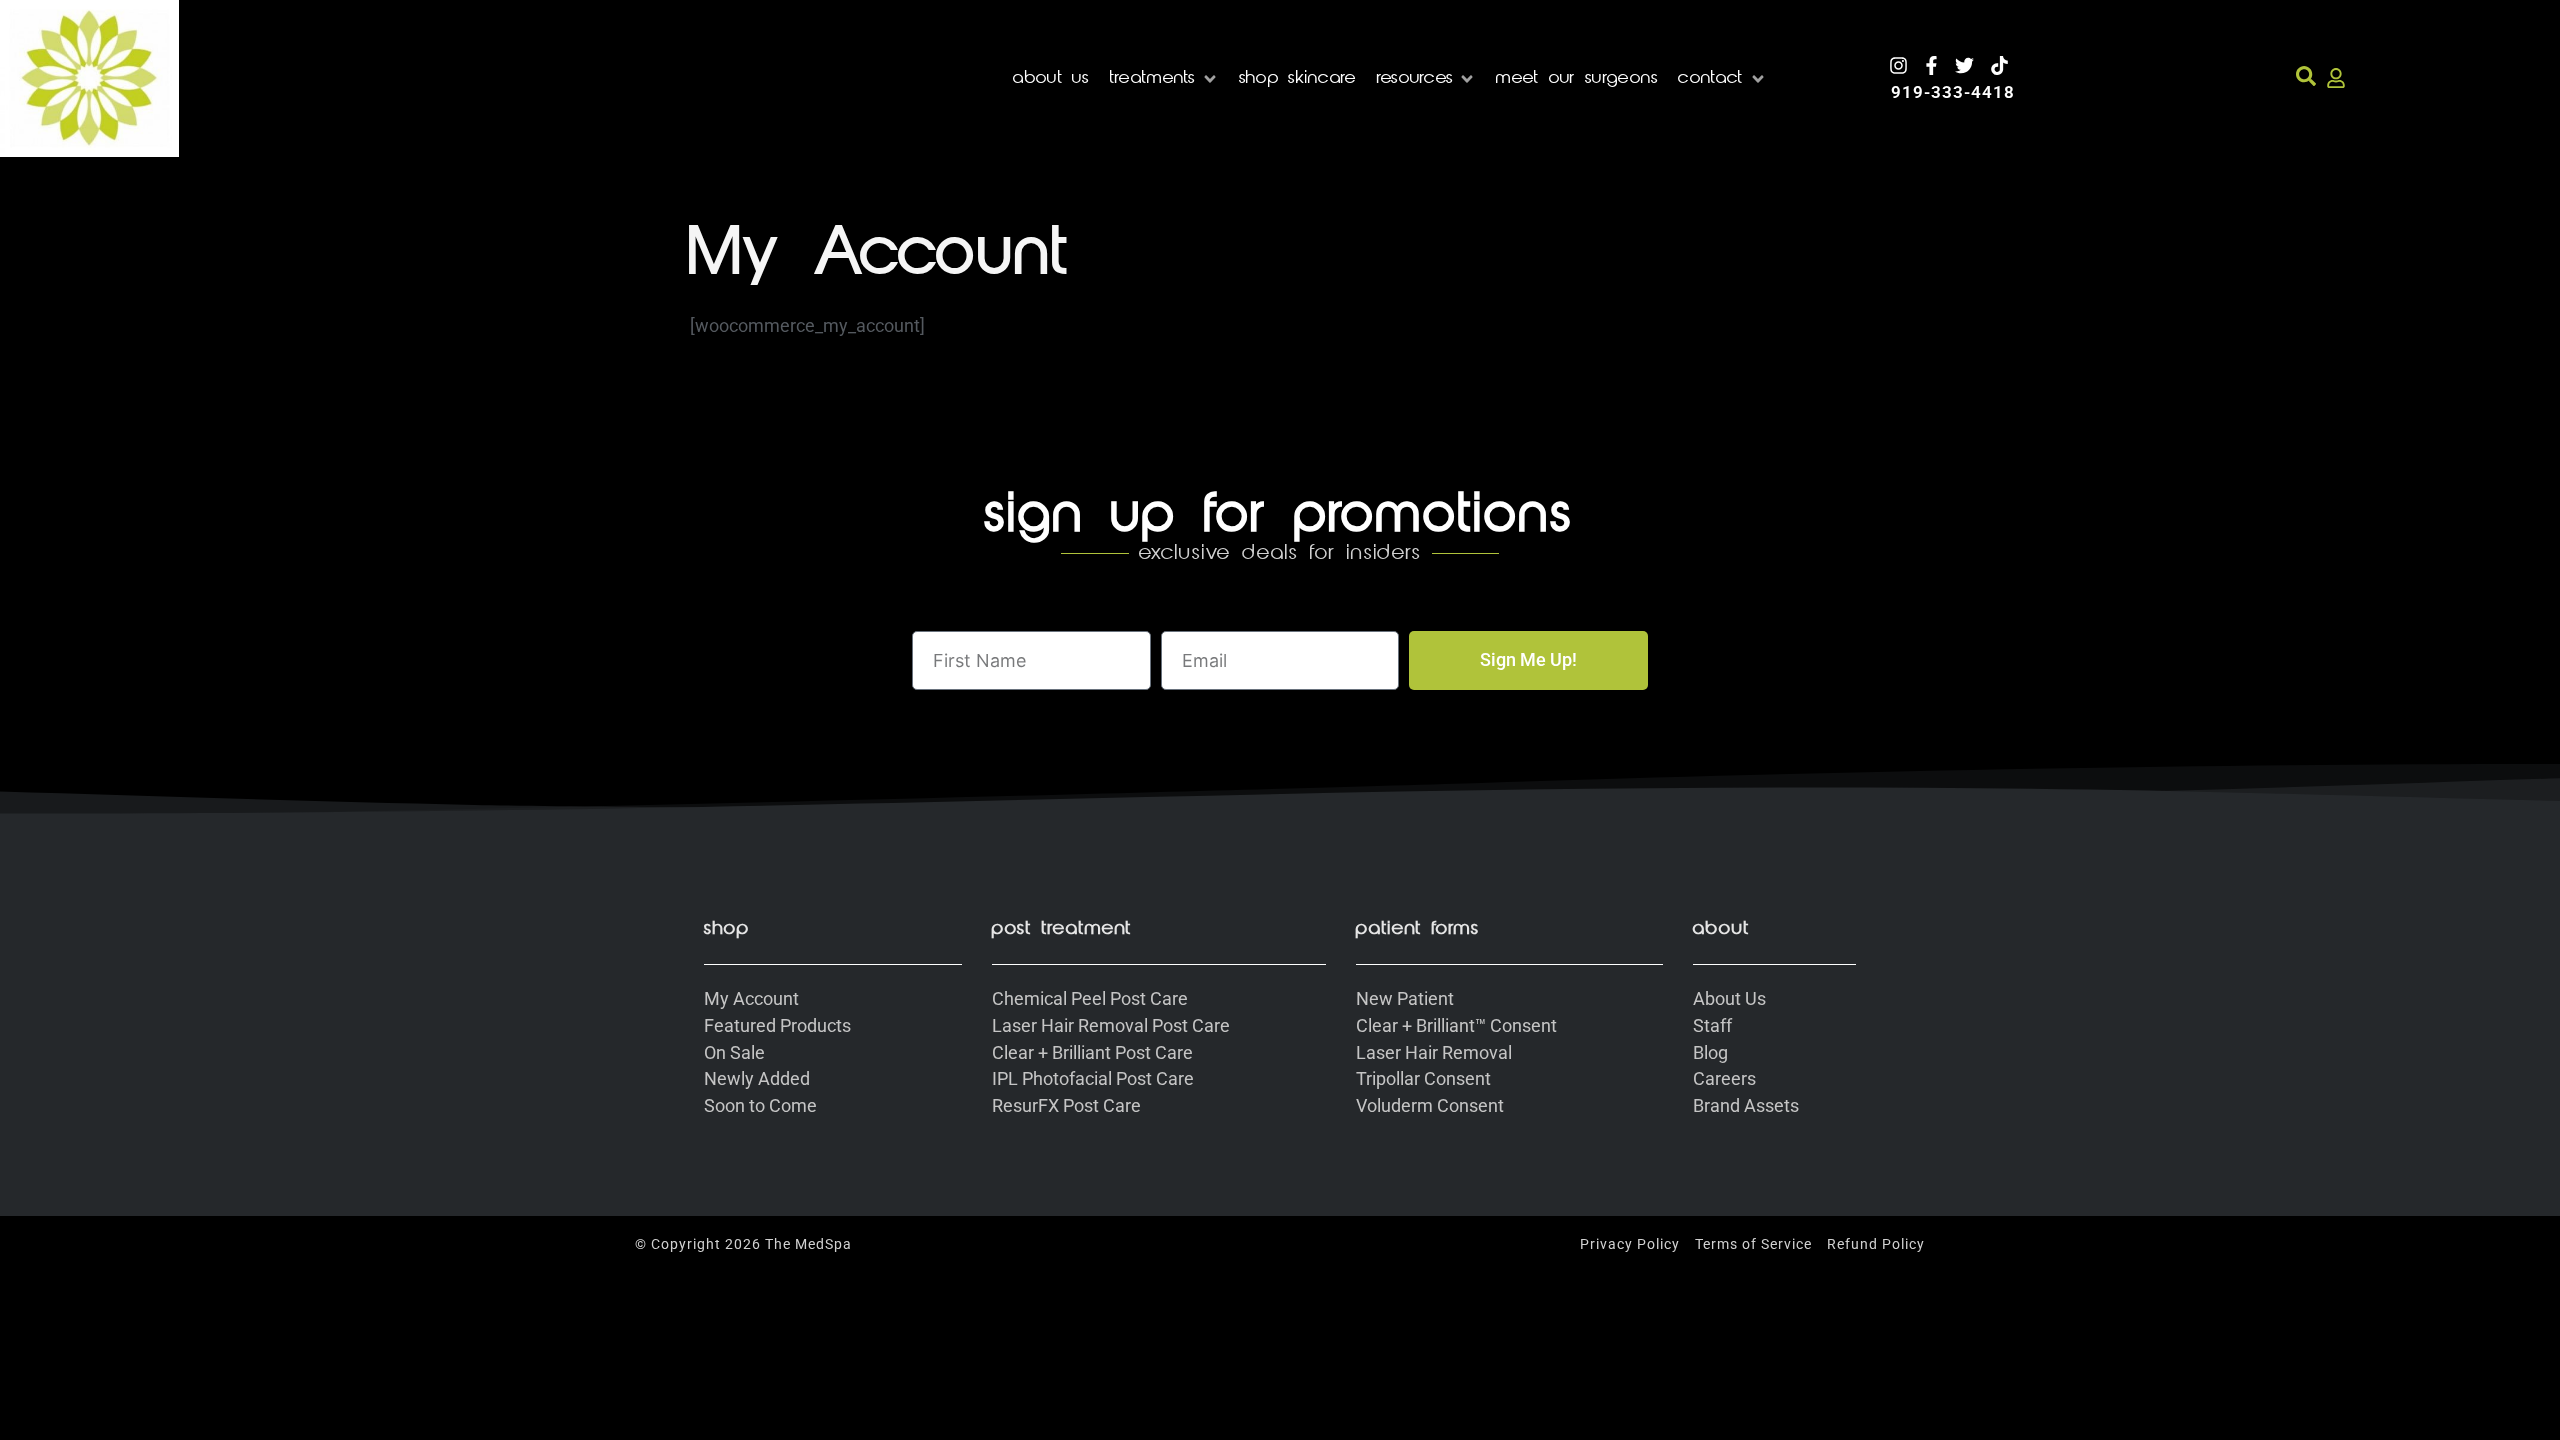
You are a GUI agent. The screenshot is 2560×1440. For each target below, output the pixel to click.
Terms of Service (1753, 1244)
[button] (1164, 79)
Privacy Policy (1630, 1244)
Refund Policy (1876, 1244)
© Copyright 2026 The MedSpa (743, 1244)
